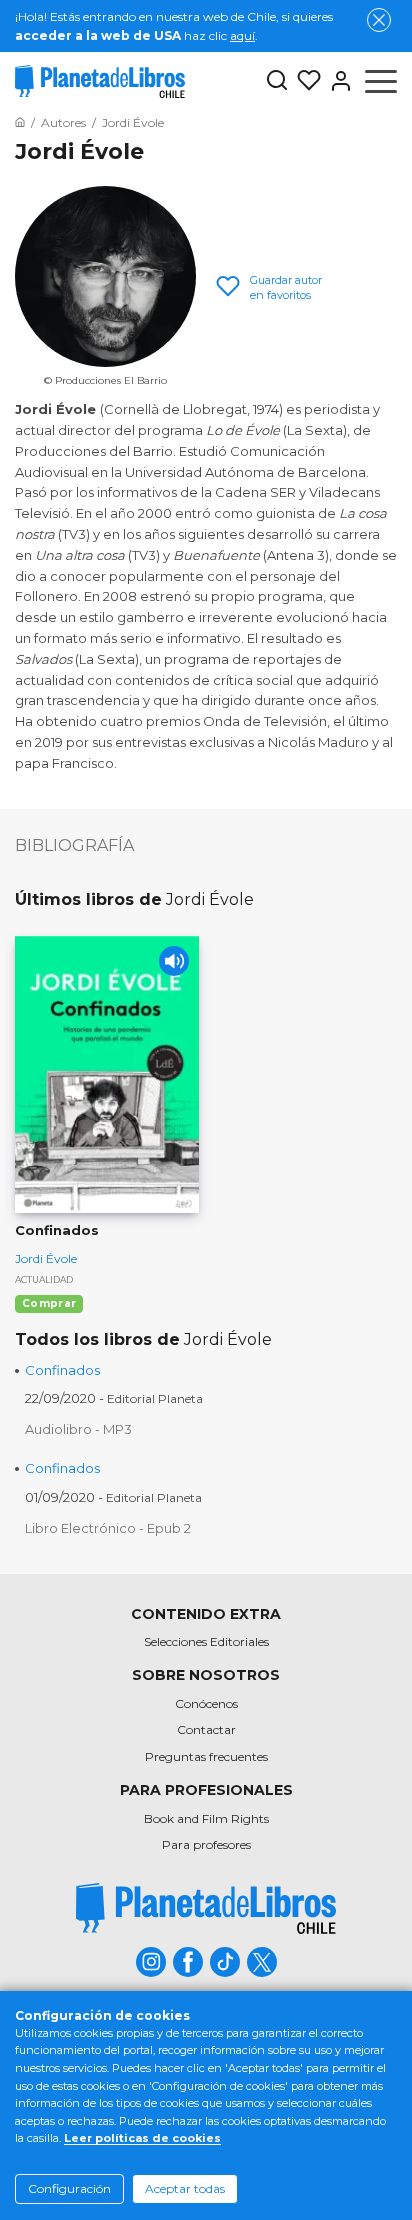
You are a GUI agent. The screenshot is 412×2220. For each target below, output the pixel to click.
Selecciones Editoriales (206, 1641)
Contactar (206, 1729)
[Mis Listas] (305, 81)
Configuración (69, 2188)
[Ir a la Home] (20, 122)
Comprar (49, 1303)
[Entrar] (337, 81)
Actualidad (44, 1279)
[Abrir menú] (381, 81)
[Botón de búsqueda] (277, 81)
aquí (242, 35)
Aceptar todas (185, 2188)
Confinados (62, 1370)
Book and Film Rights (206, 1818)
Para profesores (206, 1844)
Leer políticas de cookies (142, 2138)
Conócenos (206, 1703)
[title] (206, 1908)
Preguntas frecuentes (206, 1756)
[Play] (174, 961)
